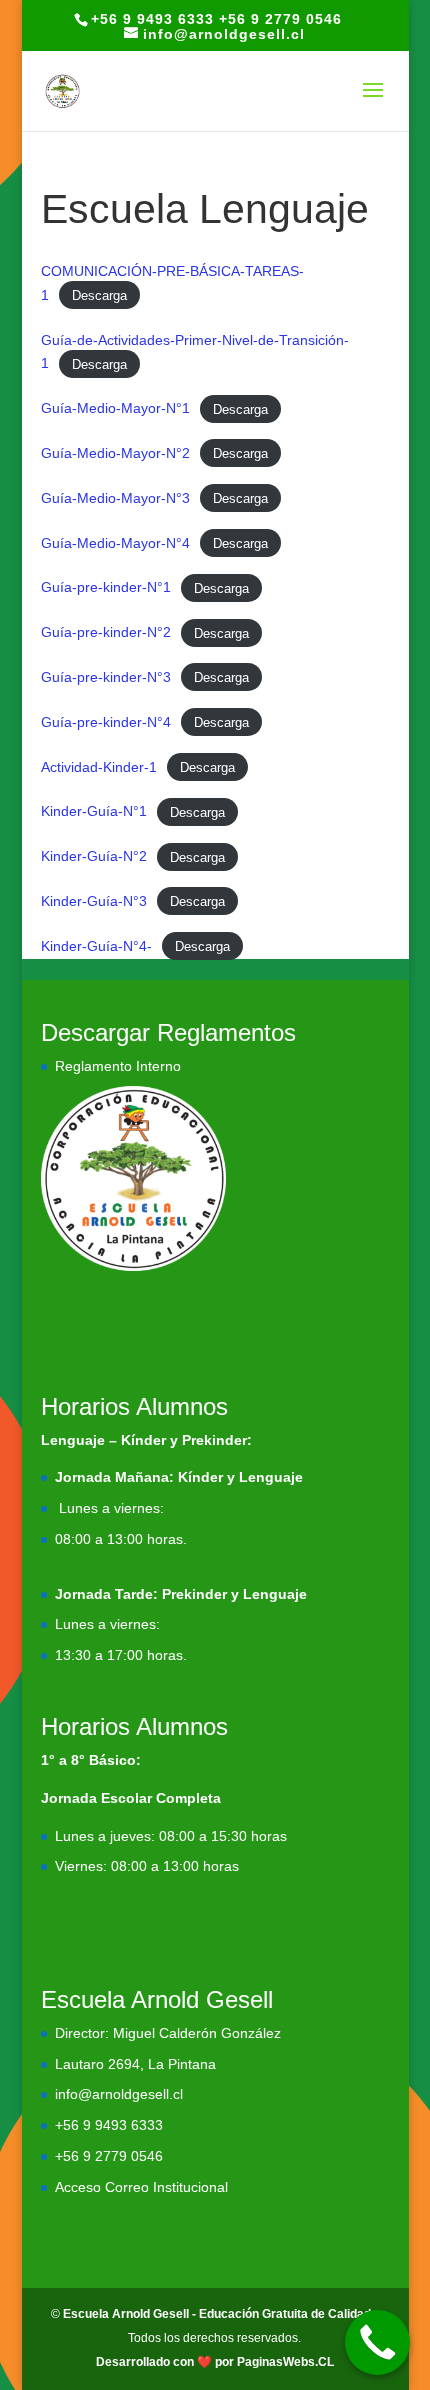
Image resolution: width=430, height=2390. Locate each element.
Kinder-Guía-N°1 (94, 811)
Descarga (99, 295)
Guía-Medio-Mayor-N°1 (115, 408)
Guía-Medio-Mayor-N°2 (115, 453)
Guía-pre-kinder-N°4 (106, 722)
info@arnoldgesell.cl (119, 2094)
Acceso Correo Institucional (141, 2187)
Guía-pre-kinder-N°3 (106, 677)
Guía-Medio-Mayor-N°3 (115, 498)
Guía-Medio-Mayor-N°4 (115, 543)
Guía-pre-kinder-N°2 (106, 632)
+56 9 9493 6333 (109, 2125)
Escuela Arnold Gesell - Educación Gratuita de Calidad (217, 2314)
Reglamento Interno (118, 1066)
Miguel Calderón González (197, 2033)
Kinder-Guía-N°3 (94, 901)
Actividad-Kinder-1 (99, 767)
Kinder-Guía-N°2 (94, 856)
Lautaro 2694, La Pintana (135, 2064)
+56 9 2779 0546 (109, 2156)
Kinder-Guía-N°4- (96, 946)
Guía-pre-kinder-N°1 (106, 587)
